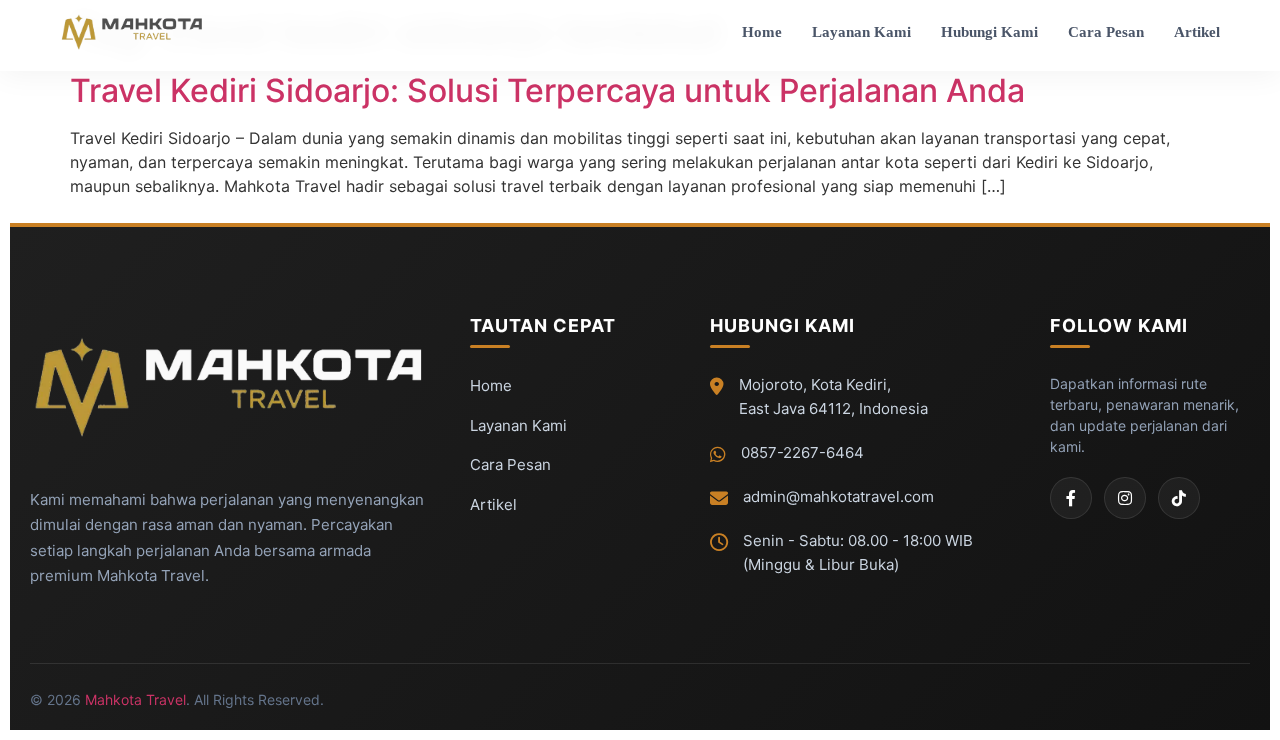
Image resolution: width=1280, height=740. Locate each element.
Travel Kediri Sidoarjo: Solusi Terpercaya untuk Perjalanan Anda (547, 90)
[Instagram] (1125, 498)
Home (762, 32)
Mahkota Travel (135, 699)
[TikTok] (1179, 498)
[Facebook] (1071, 498)
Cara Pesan (1106, 32)
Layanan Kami (861, 32)
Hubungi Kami (989, 32)
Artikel (1197, 32)
